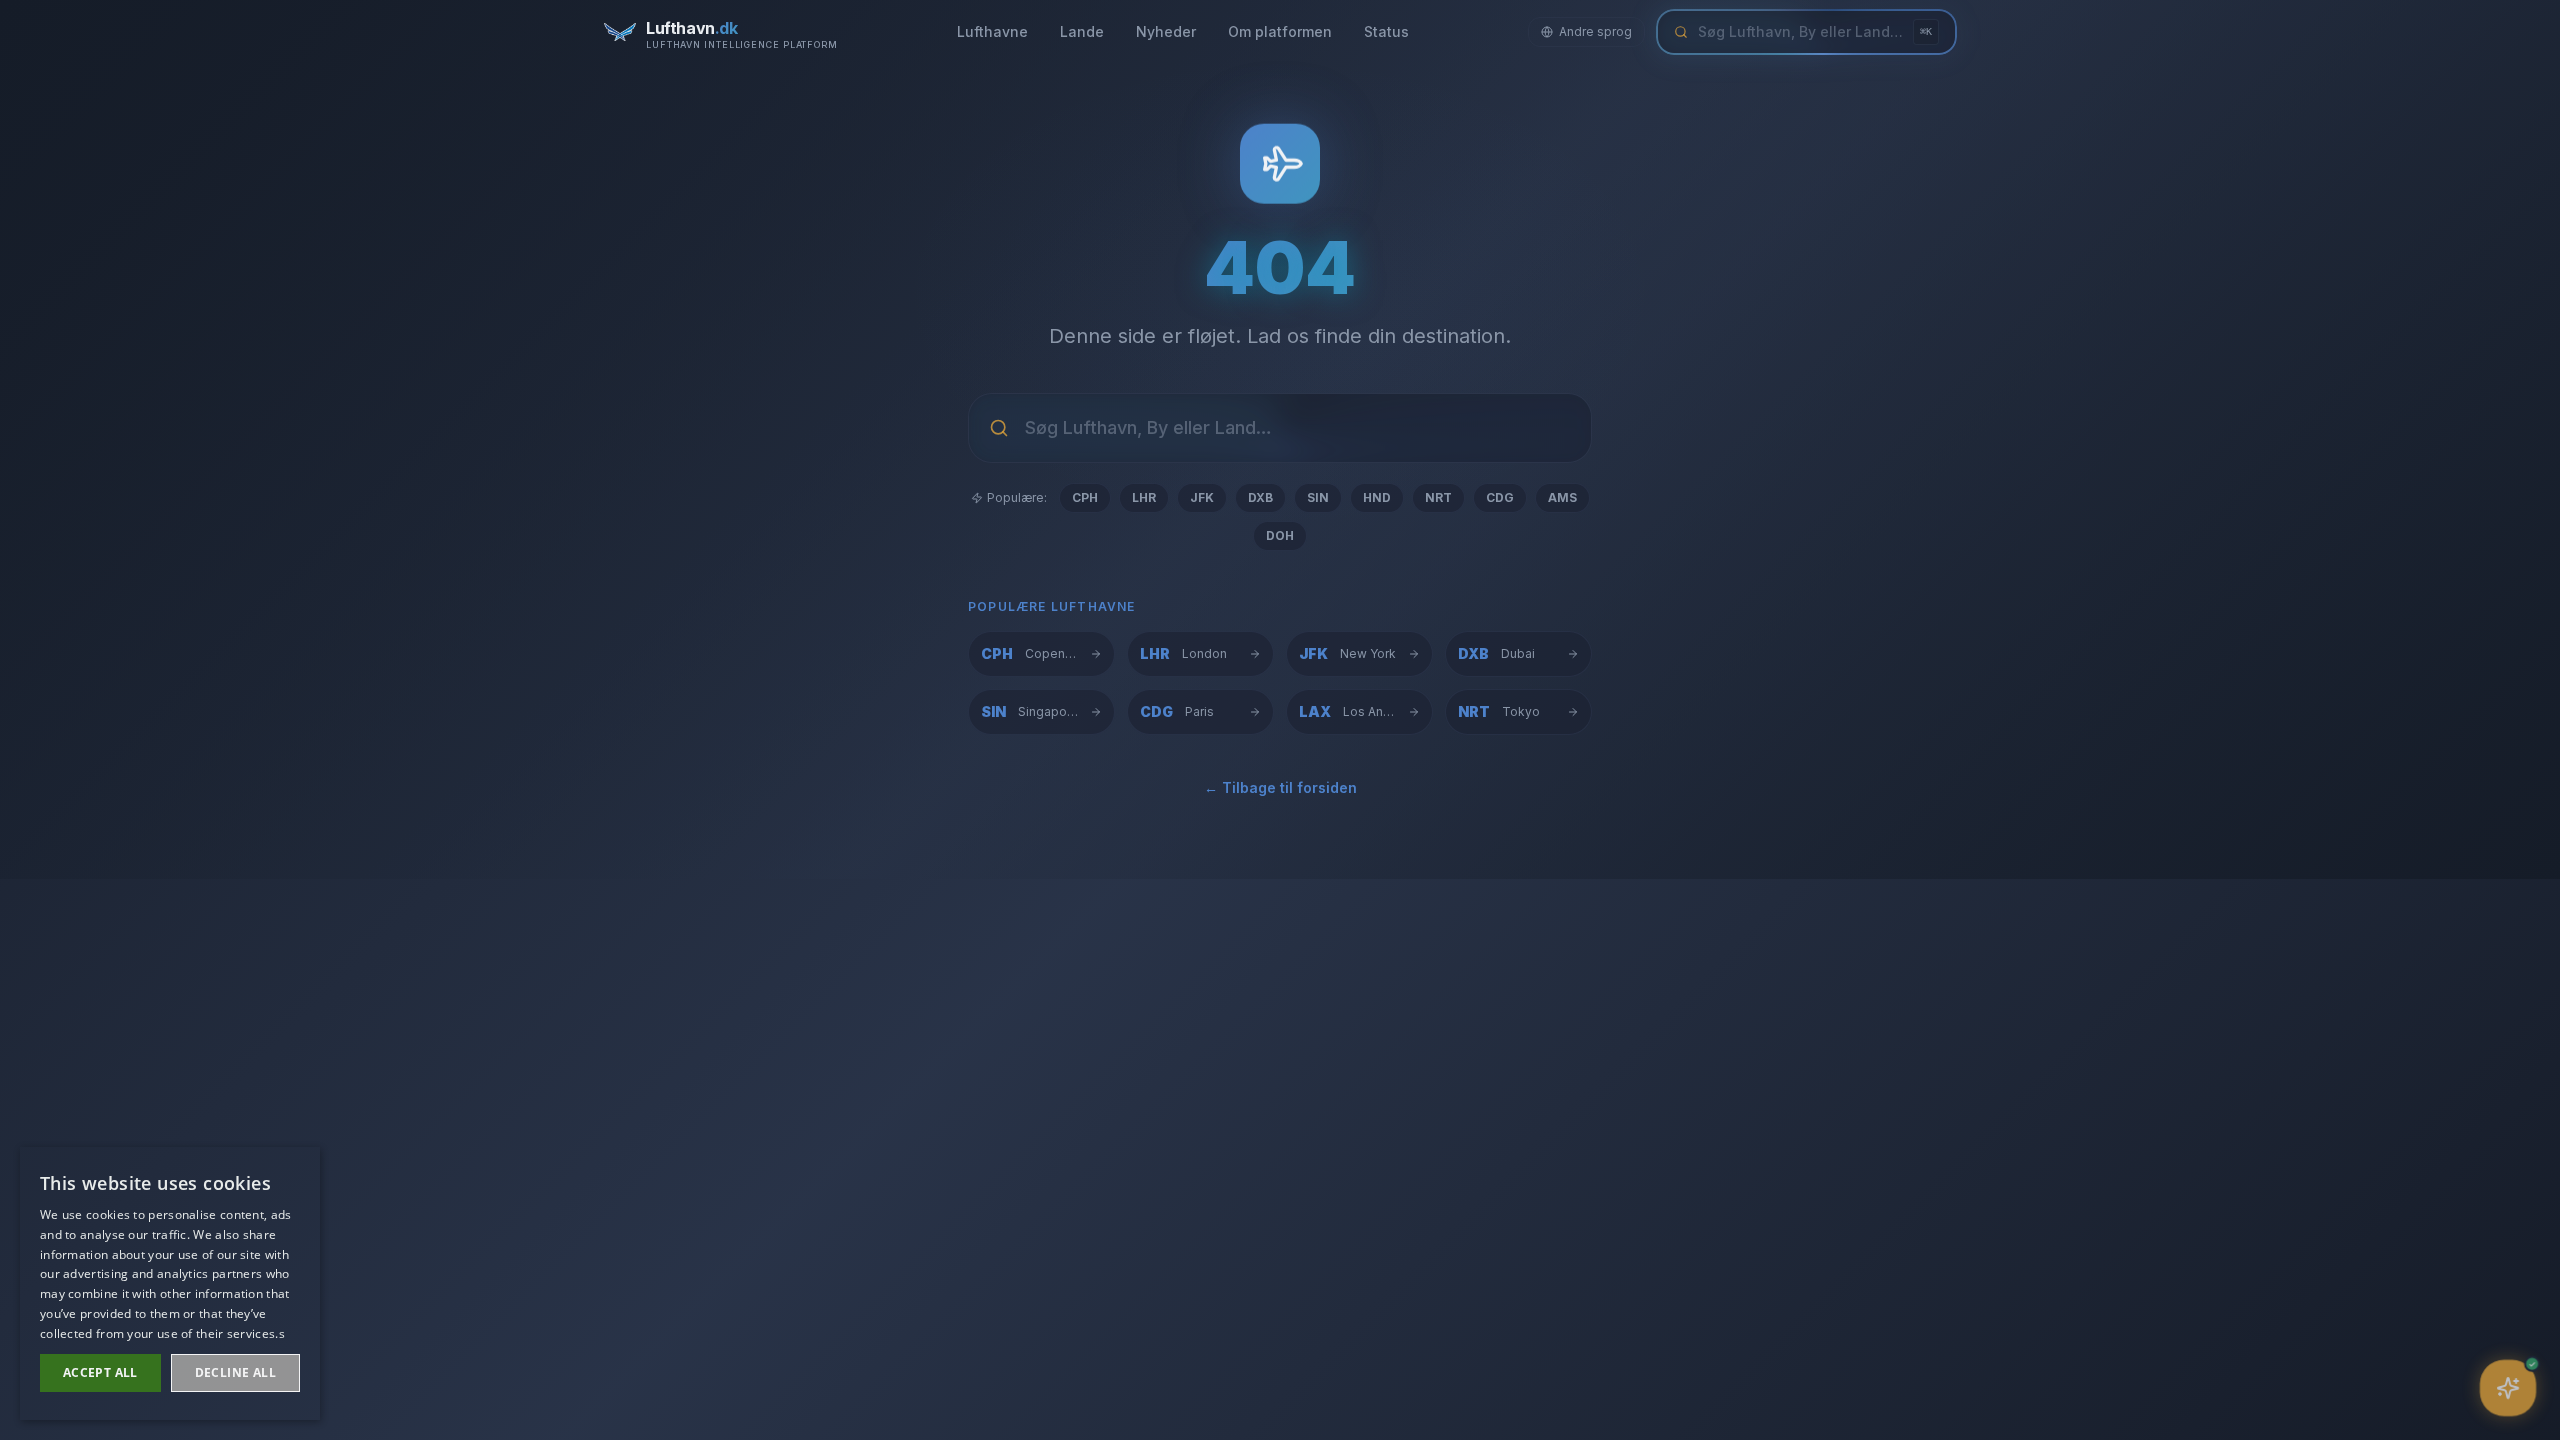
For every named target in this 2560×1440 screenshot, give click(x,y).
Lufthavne (992, 31)
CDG (1500, 497)
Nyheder (1166, 31)
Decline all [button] (235, 1372)
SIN (1318, 497)
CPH (1085, 497)
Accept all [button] (100, 1372)
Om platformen (1280, 31)
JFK (1202, 497)
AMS (1562, 497)
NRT (1438, 497)
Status (1386, 31)
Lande (1082, 31)
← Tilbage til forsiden (1280, 787)
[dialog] (170, 1283)
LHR (1144, 497)
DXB (1260, 497)
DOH (1280, 535)
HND (1377, 497)
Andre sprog (1595, 31)
